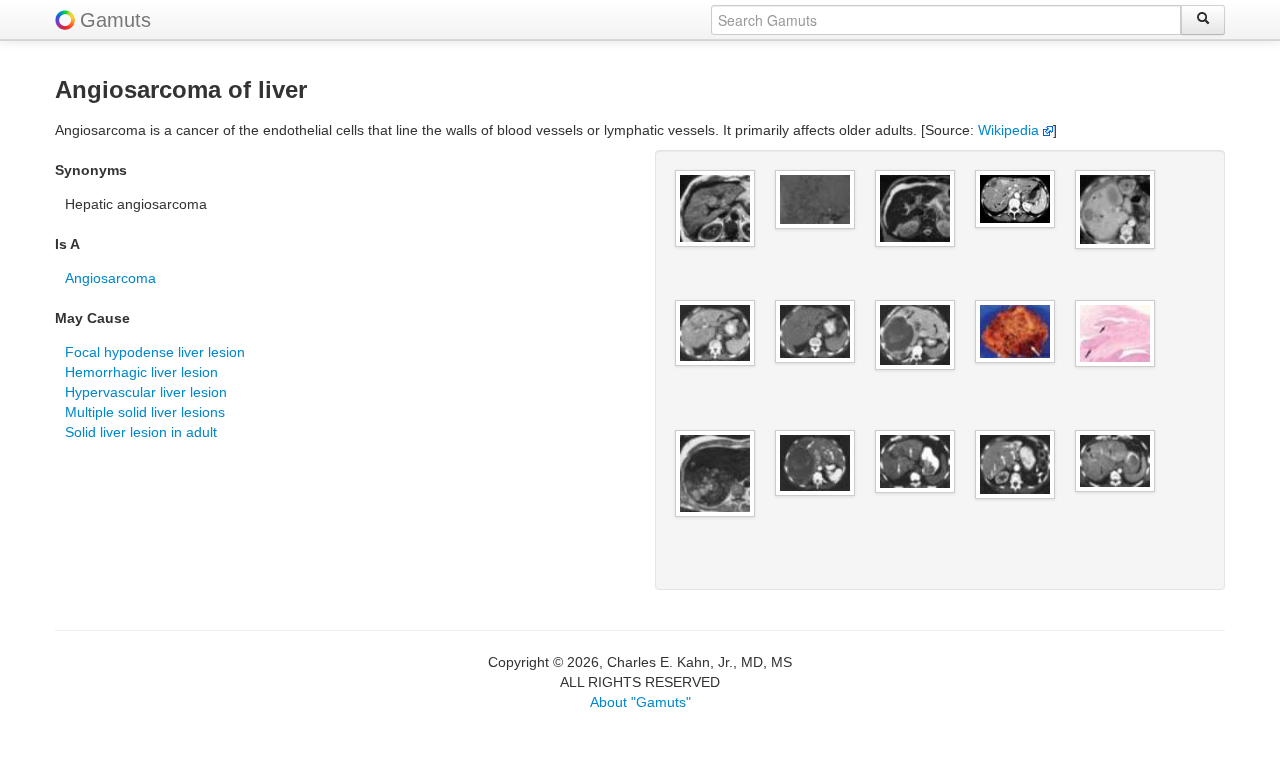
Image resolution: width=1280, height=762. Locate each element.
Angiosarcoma (110, 278)
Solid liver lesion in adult (141, 432)
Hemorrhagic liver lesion (141, 372)
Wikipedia (1010, 130)
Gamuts (115, 20)
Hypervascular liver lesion (146, 392)
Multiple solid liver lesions (145, 412)
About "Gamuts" (640, 702)
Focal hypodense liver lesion (155, 352)
